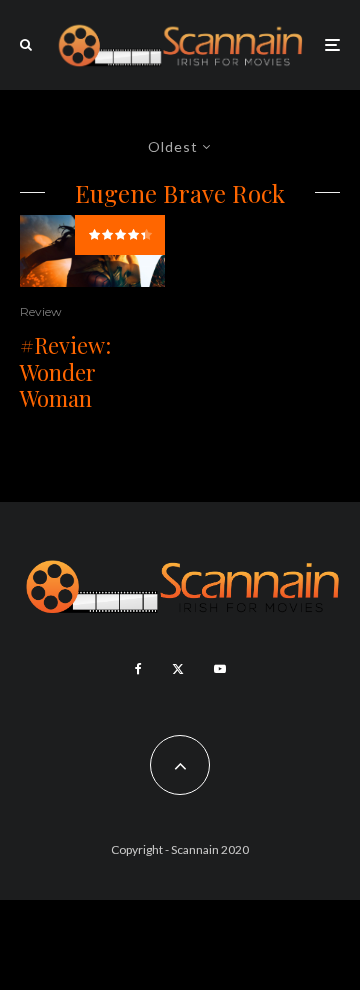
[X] (178, 669)
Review (41, 311)
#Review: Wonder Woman (65, 371)
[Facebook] (138, 669)
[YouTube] (220, 669)
